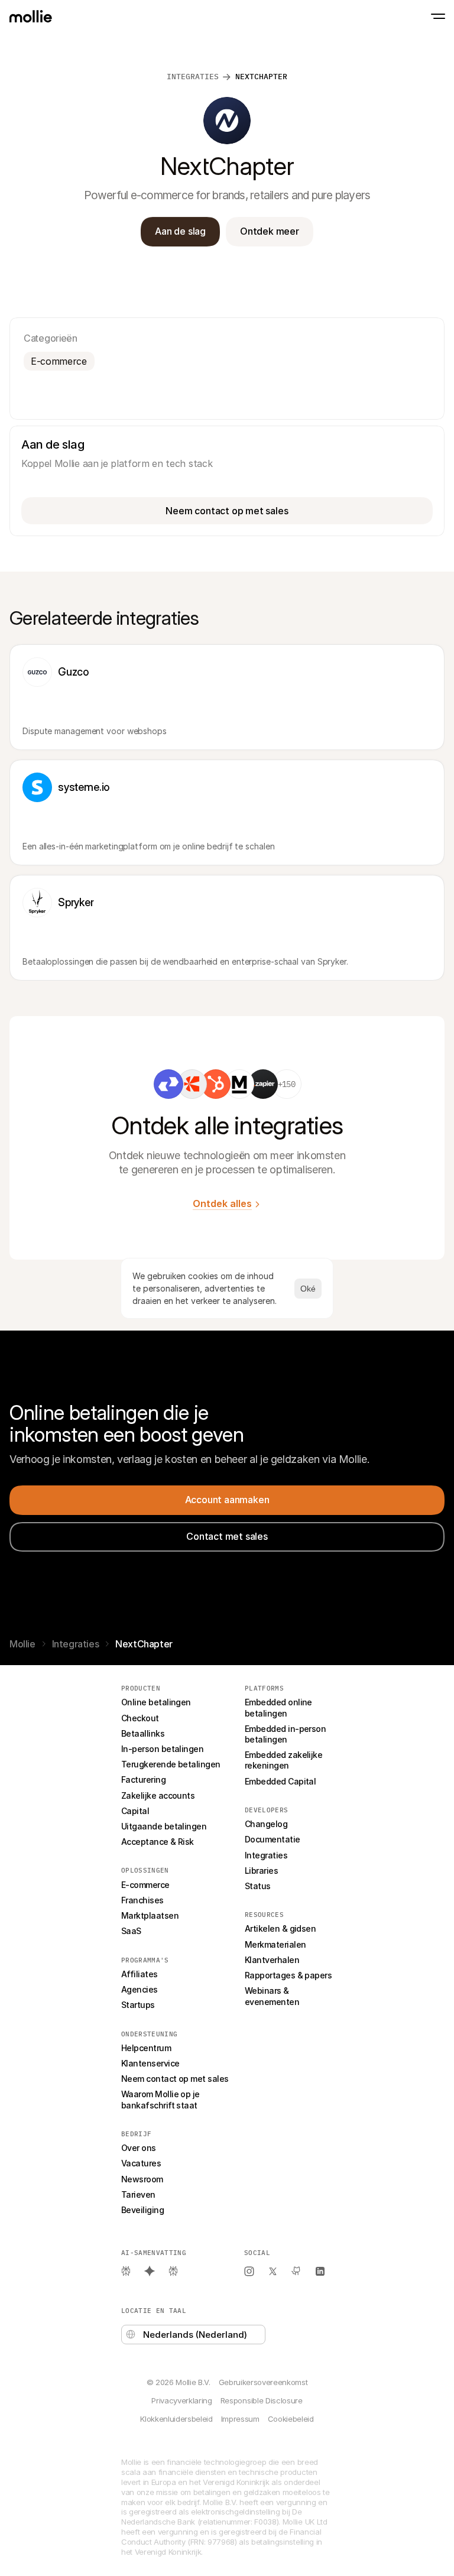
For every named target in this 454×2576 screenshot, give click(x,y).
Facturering (143, 1779)
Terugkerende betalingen (171, 1764)
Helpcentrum (146, 2048)
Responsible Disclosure (262, 2400)
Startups (138, 2005)
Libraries (261, 1871)
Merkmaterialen (275, 1944)
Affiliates (140, 1974)
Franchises (142, 1900)
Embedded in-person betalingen (286, 1734)
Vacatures (141, 2163)
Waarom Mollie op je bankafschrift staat (161, 2099)
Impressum (240, 2419)
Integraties (76, 1644)
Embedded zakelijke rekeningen (285, 1760)
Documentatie (273, 1839)
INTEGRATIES (193, 77)
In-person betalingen (162, 1749)
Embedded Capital (280, 1781)
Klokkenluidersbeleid (176, 2419)
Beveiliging (142, 2210)
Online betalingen (156, 1702)
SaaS (131, 1931)
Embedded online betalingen (279, 1707)
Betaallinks (143, 1733)
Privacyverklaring (181, 2400)
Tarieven (138, 2194)
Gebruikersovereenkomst (263, 2382)
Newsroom (142, 2179)
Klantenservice (150, 2063)
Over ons (139, 2148)
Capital (135, 1811)
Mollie (22, 1644)
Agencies (140, 1989)
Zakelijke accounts (158, 1795)
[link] (168, 1084)
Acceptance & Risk (158, 1842)
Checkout (140, 1718)
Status (258, 1886)
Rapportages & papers (288, 1975)
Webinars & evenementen (272, 1996)
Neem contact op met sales (175, 2079)
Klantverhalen (272, 1960)
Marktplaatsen (150, 1915)
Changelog (266, 1824)
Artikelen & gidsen (280, 1928)
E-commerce (145, 1885)
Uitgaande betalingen (164, 1826)
